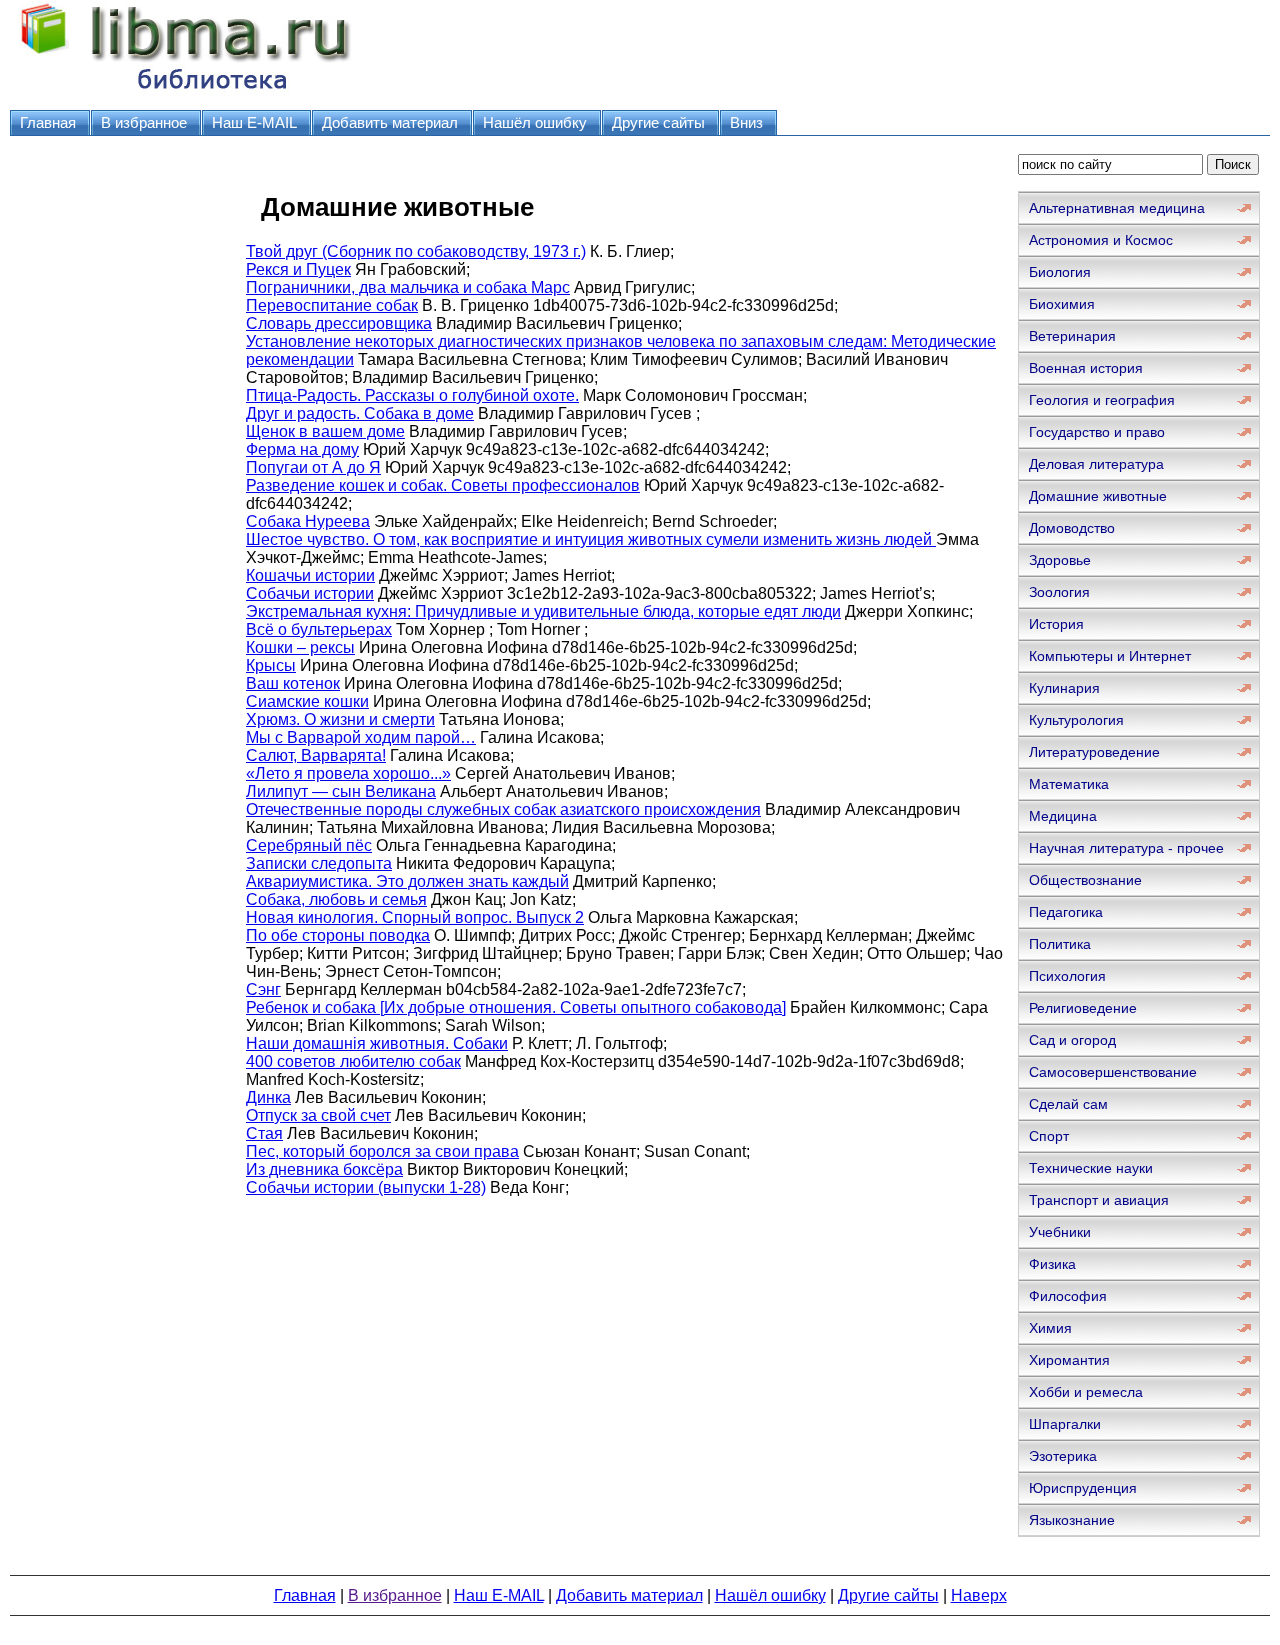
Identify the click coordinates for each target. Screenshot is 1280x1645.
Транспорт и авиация (1099, 1200)
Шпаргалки (1065, 1424)
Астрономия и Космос (1101, 240)
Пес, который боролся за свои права (382, 1151)
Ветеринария (1072, 336)
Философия (1068, 1296)
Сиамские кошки (307, 701)
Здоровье (1060, 560)
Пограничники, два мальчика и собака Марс (408, 287)
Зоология (1059, 592)
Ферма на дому (302, 449)
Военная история (1086, 368)
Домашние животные (1098, 496)
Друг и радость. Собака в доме (360, 413)
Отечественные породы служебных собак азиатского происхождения (503, 809)
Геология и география (1102, 400)
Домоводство (1072, 528)
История (1056, 624)
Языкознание (1072, 1520)
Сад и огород (1072, 1040)
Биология (1060, 272)
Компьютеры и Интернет (1110, 656)
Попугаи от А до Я (313, 467)
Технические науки (1091, 1168)
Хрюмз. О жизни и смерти (340, 719)
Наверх (979, 1595)
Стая (264, 1133)
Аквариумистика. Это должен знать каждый (407, 881)
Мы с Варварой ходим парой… (361, 737)
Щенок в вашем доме (325, 431)
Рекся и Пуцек (298, 269)
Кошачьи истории (310, 575)
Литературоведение (1094, 752)
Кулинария (1064, 688)
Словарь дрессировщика (339, 323)
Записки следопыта (319, 863)
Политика (1060, 944)
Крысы (271, 665)
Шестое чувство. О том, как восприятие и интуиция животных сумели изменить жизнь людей (591, 539)
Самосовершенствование (1113, 1072)
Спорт (1049, 1136)
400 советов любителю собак (353, 1061)
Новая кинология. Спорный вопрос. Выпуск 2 (415, 917)
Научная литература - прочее (1126, 848)
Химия (1050, 1328)
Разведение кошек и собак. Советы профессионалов (443, 485)
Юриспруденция (1083, 1488)
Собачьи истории (310, 593)
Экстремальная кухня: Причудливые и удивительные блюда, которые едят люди (543, 611)
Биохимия (1062, 304)
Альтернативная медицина (1117, 208)
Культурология (1076, 720)
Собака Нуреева (308, 521)
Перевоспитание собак (332, 305)
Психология (1067, 976)
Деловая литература (1096, 464)
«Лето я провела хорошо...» (348, 773)
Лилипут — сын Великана (341, 791)
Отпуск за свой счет (318, 1115)
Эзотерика (1063, 1456)
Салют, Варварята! (316, 755)
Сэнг (263, 989)
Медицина (1063, 816)
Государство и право (1097, 432)
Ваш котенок (293, 683)
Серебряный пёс (309, 845)
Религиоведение (1083, 1008)
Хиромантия (1069, 1360)
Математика (1069, 784)
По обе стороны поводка (338, 935)
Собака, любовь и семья (336, 899)
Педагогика (1066, 912)
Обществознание (1085, 880)
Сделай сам (1068, 1104)
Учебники (1060, 1232)
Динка (268, 1097)
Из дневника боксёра (324, 1169)
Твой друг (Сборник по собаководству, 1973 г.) (416, 251)
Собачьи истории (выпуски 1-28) (366, 1187)
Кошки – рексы (300, 647)
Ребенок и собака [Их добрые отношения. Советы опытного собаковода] (516, 1007)
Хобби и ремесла (1086, 1392)
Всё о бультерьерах (319, 629)
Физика (1052, 1264)
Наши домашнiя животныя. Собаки (377, 1043)
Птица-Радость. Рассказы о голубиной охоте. (412, 395)
